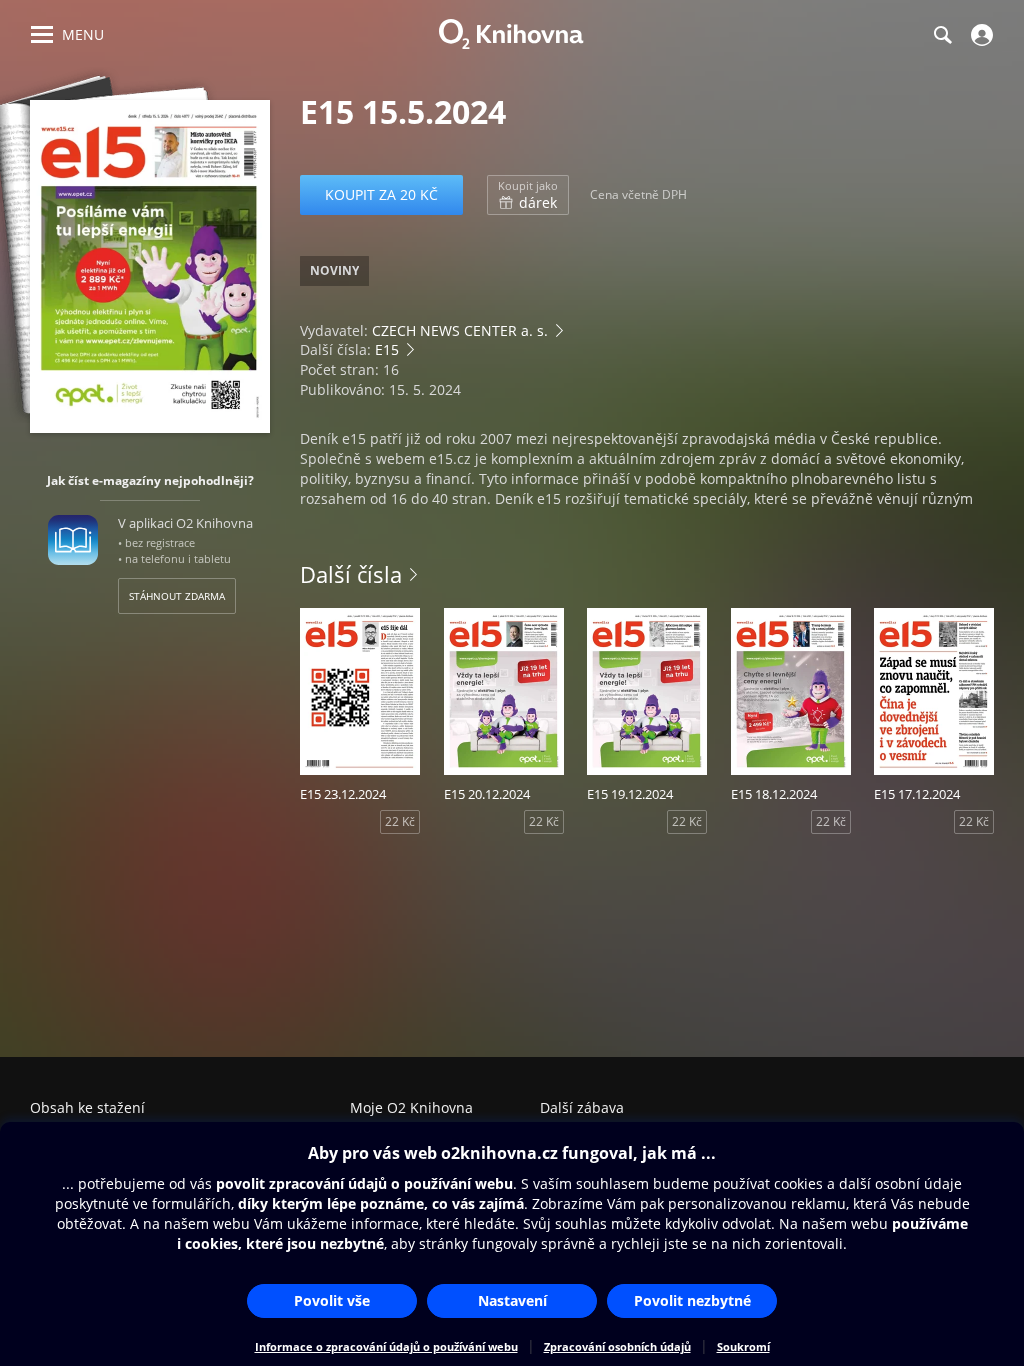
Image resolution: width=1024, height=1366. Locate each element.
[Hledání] (942, 35)
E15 (387, 349)
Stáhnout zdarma (177, 596)
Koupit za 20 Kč (381, 194)
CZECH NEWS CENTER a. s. (460, 330)
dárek (528, 195)
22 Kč (400, 821)
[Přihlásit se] (979, 35)
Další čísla (351, 574)
